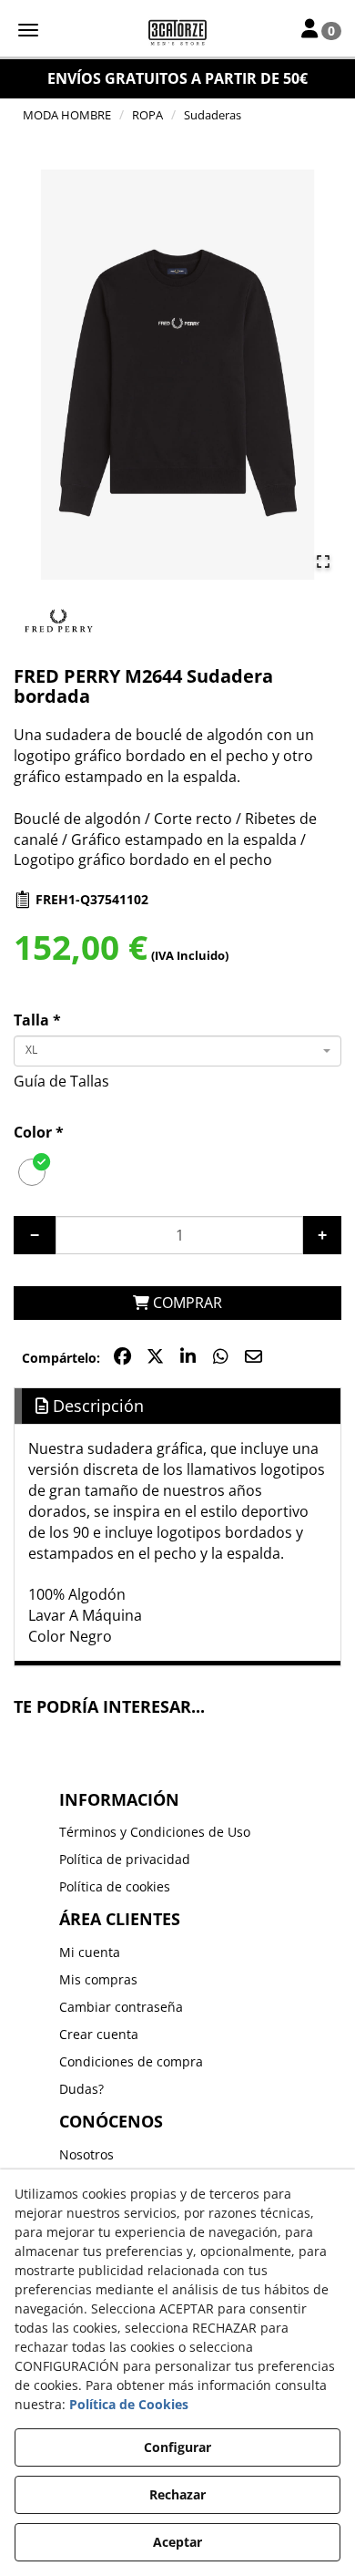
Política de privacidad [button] (125, 1859)
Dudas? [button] (81, 2089)
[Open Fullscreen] (323, 562)
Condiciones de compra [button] (131, 2061)
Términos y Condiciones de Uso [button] (155, 1832)
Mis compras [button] (98, 1979)
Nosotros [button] (86, 2154)
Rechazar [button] (177, 2494)
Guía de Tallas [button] (61, 1081)
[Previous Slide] (35, 375)
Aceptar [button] (177, 2542)
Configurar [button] (177, 2447)
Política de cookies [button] (115, 1886)
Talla (37, 1020)
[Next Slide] (319, 375)
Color (39, 1132)
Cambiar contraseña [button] (121, 2007)
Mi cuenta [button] (90, 1952)
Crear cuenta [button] (99, 2034)
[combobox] (177, 1051)
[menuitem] (178, 1832)
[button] (177, 32)
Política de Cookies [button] (129, 2404)
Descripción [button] (96, 1406)
